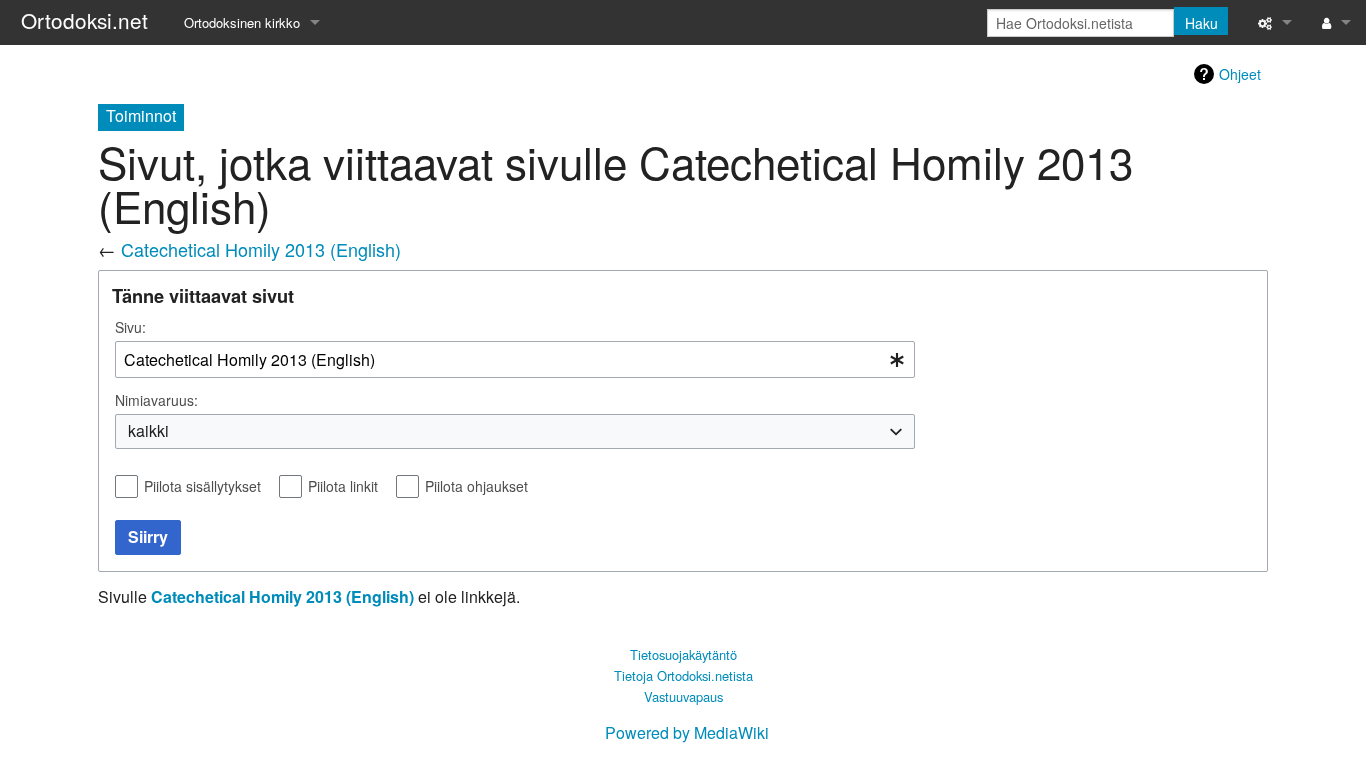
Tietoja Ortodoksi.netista (683, 675)
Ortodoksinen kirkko (242, 22)
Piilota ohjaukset (476, 486)
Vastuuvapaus (683, 696)
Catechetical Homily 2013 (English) (261, 249)
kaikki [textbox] (148, 431)
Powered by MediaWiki (687, 732)
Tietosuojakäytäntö (683, 654)
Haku (1201, 23)
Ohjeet (1240, 74)
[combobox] (515, 359)
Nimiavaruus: (156, 400)
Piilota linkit (343, 486)
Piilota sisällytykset (202, 486)
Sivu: (130, 327)
